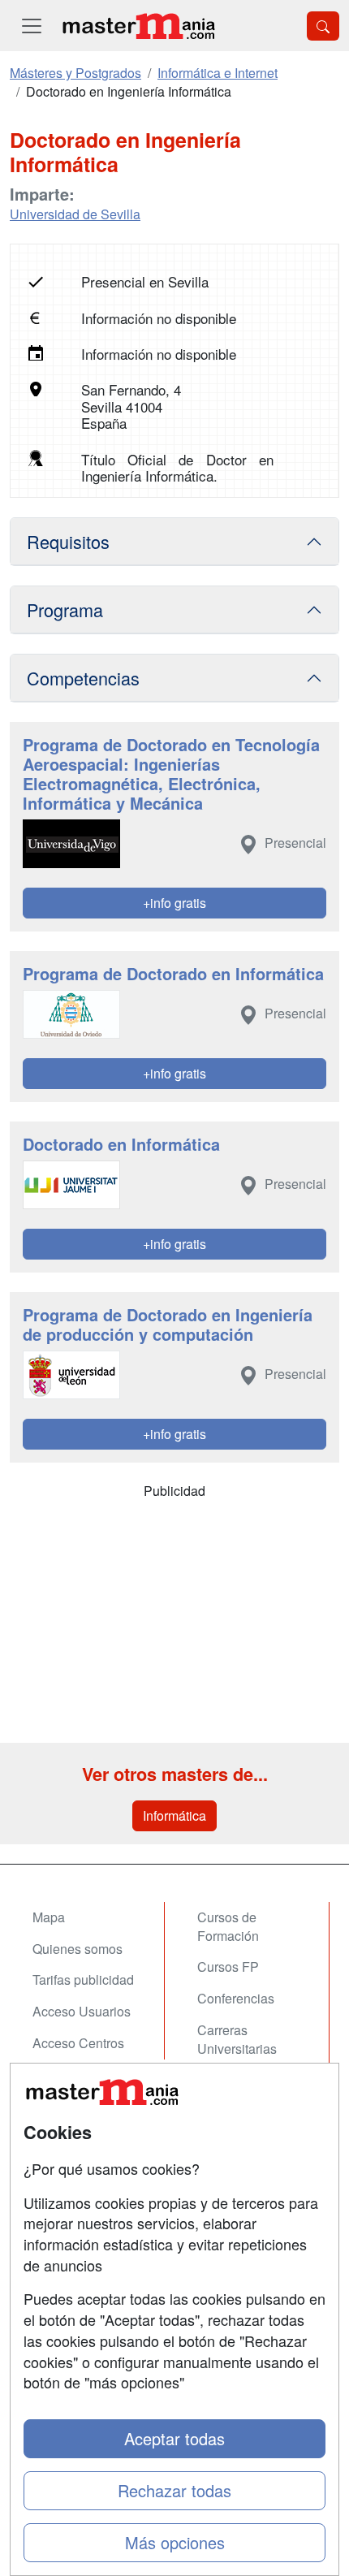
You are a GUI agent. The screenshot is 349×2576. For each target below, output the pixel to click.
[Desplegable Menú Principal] (32, 26)
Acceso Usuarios (82, 2011)
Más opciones (175, 2542)
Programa (65, 609)
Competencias (83, 678)
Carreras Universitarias (237, 2039)
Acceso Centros (78, 2043)
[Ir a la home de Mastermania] (138, 26)
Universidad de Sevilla (75, 214)
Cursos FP (228, 1967)
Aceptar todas (174, 2438)
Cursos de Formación (228, 1926)
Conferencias (236, 1998)
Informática (174, 1815)
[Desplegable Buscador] (323, 26)
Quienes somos (78, 1949)
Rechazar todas (174, 2490)
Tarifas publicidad (83, 1980)
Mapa (49, 1917)
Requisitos (68, 541)
